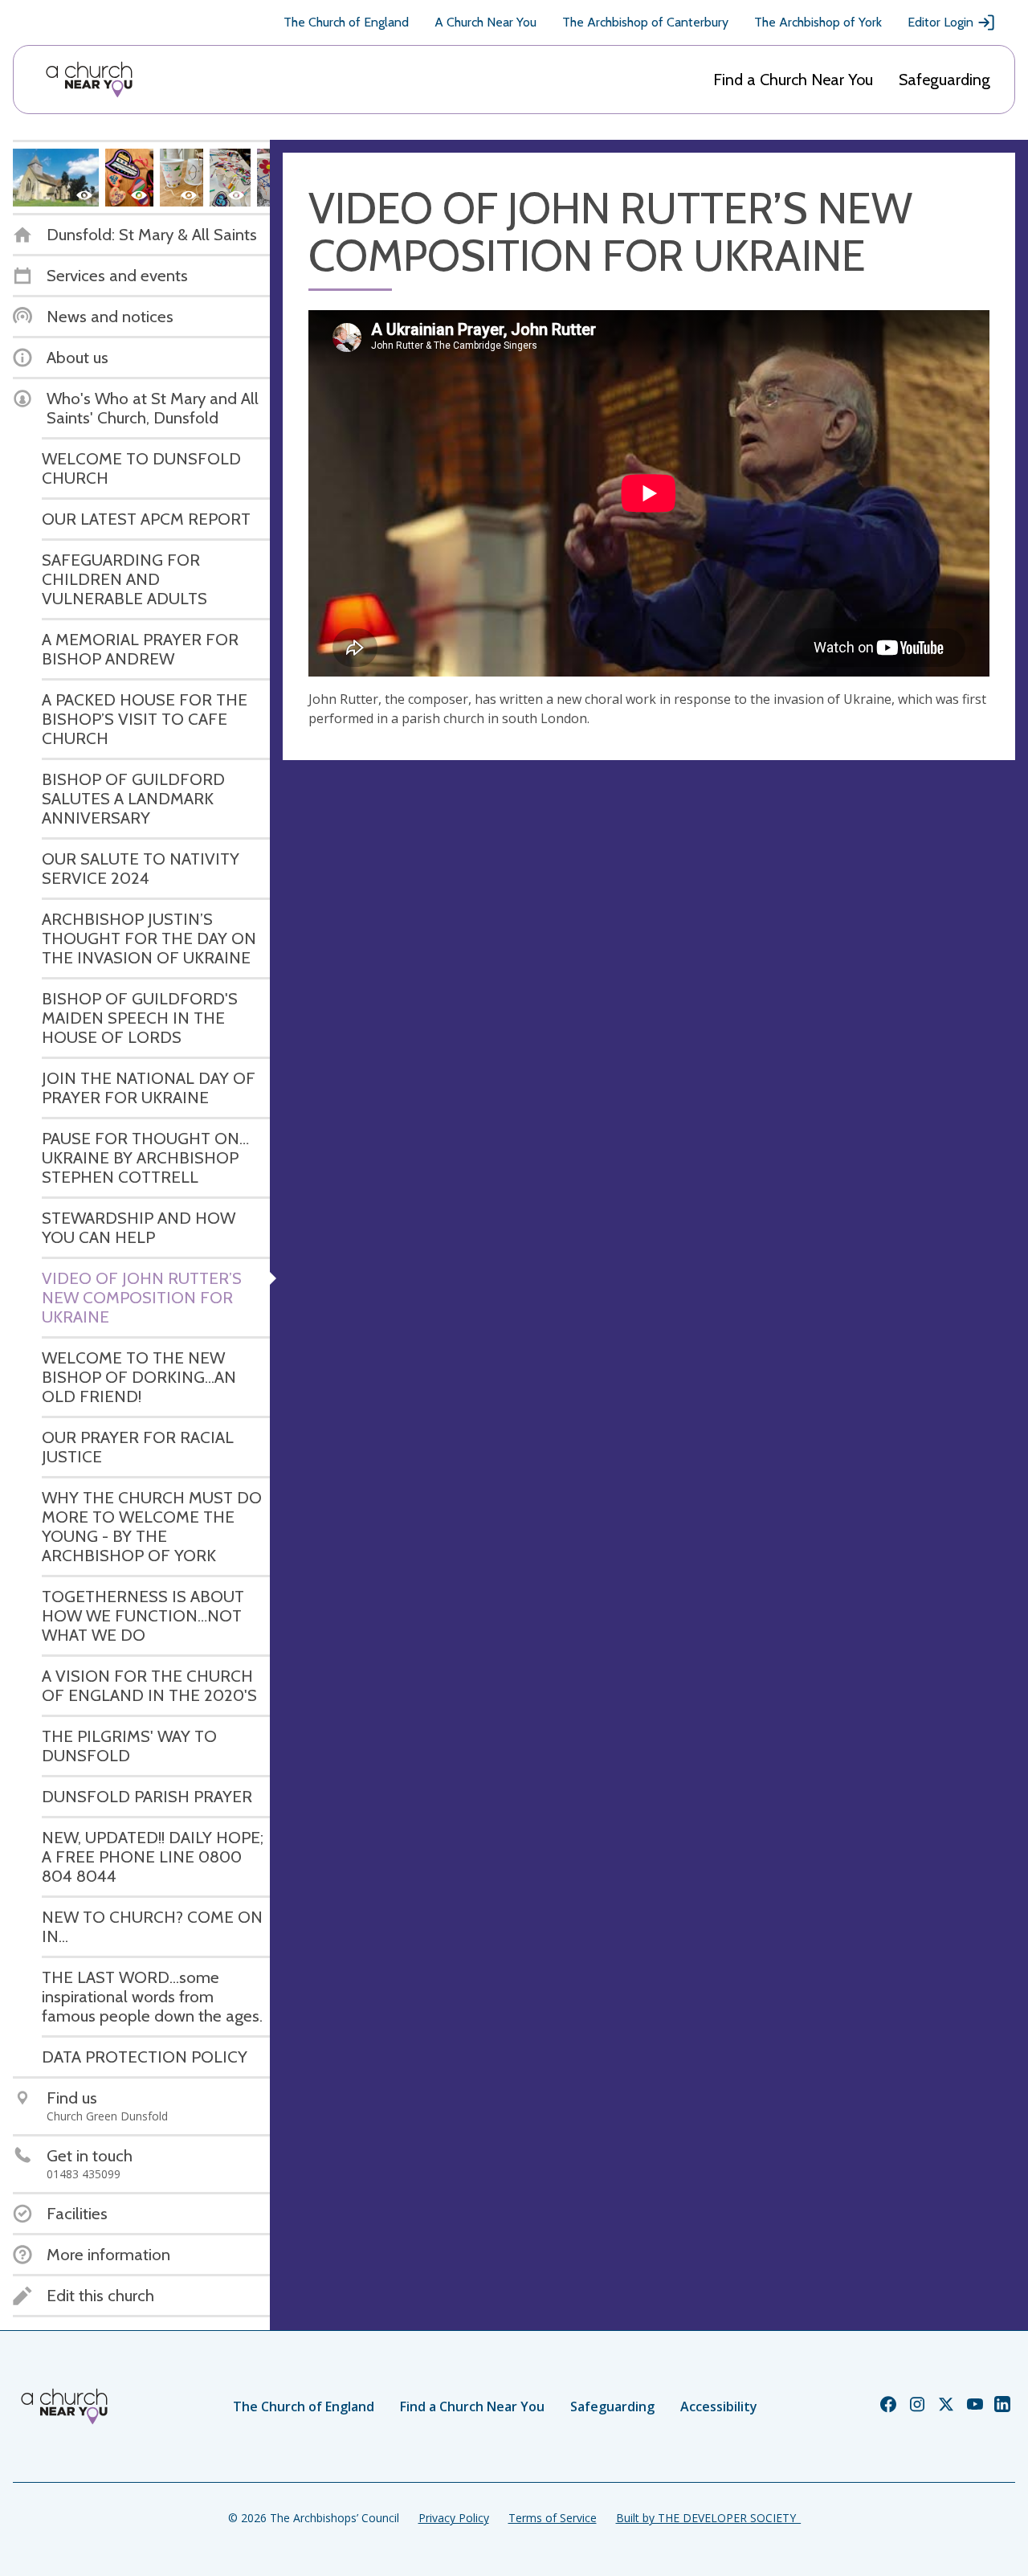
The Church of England (346, 22)
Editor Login (940, 22)
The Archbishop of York (818, 22)
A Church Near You (485, 22)
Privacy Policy (454, 2518)
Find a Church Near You (793, 80)
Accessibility (719, 2406)
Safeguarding (944, 80)
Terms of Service (553, 2518)
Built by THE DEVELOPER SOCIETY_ (708, 2518)
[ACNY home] (89, 80)
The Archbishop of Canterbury (645, 22)
